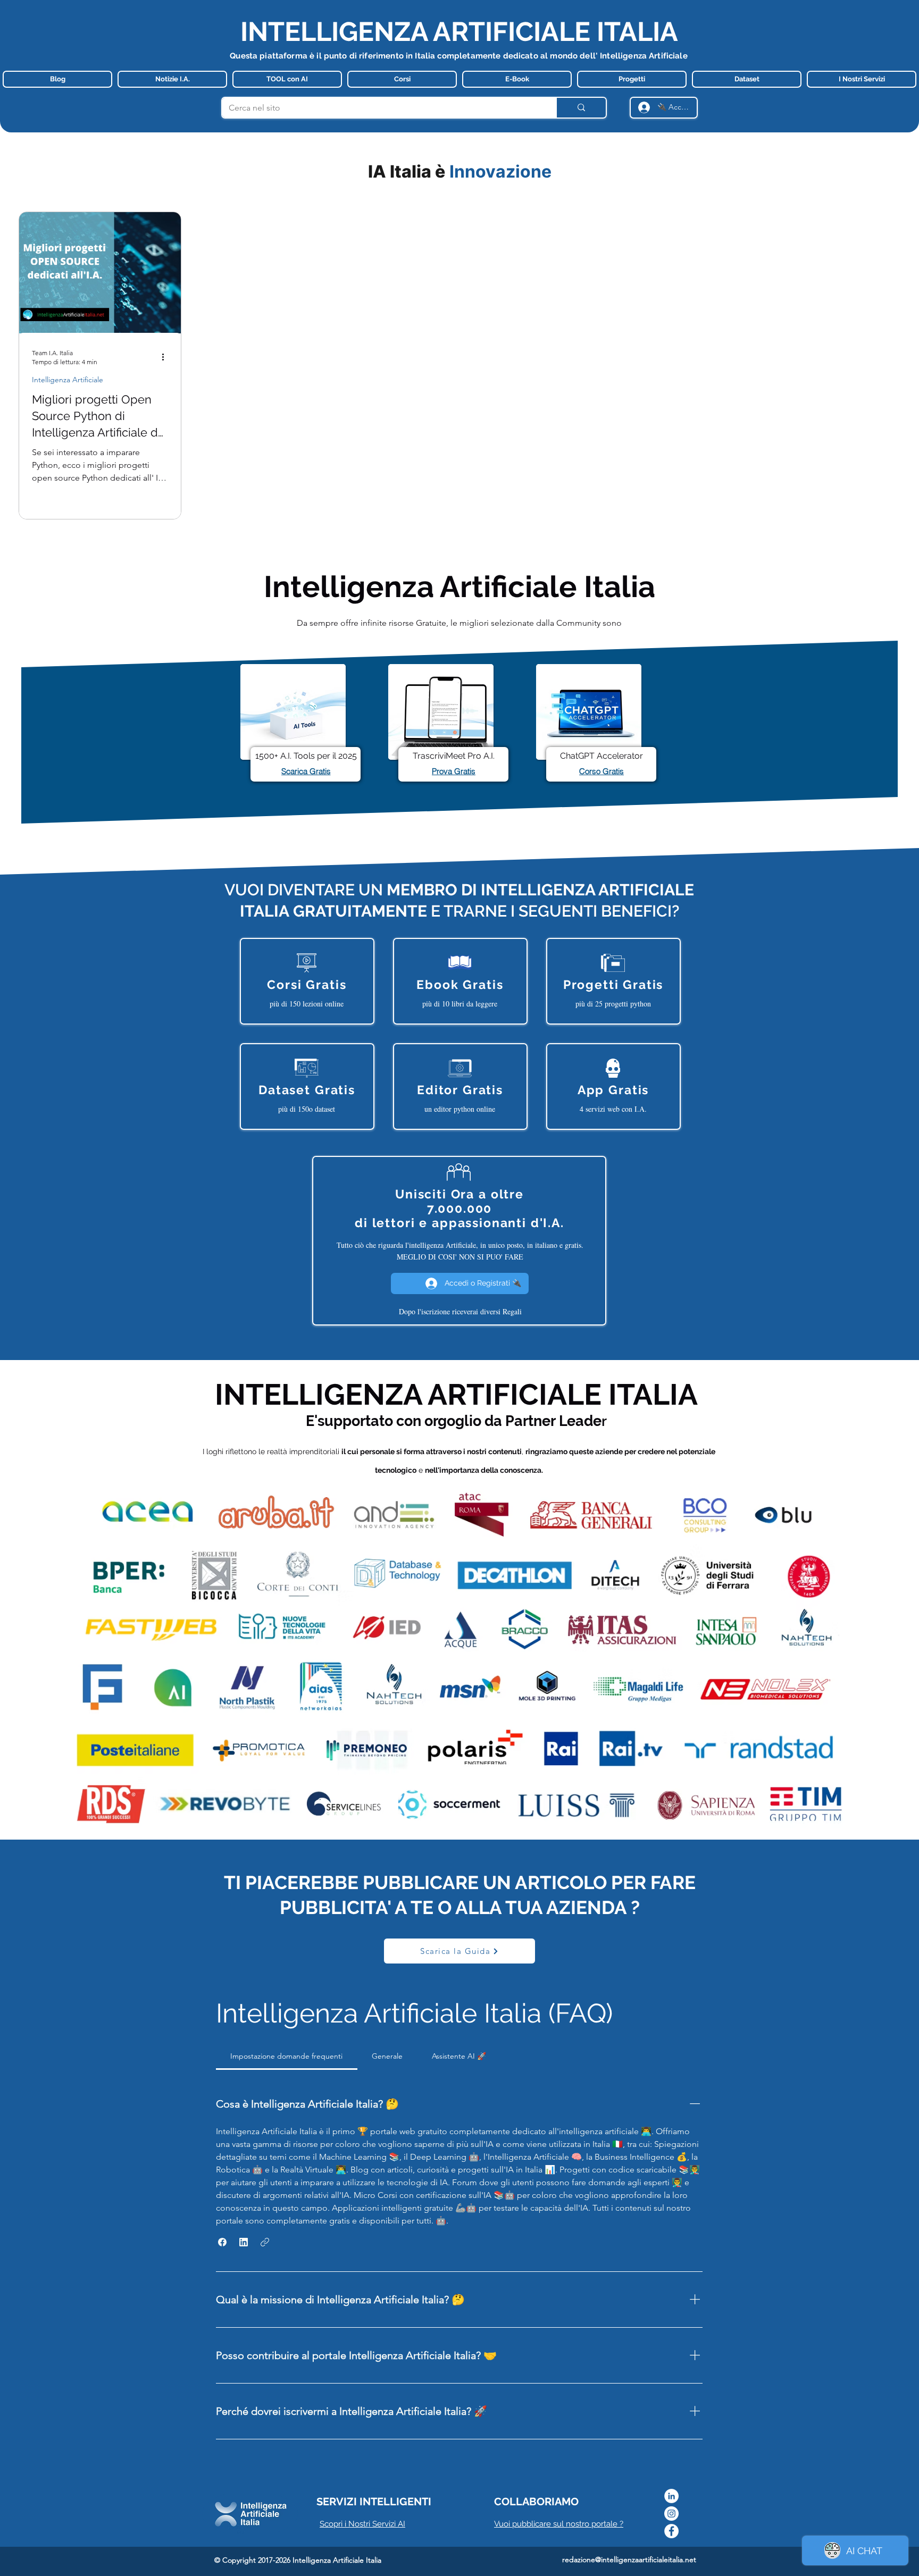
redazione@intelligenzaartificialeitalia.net (629, 2560)
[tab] (287, 2056)
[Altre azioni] (166, 357)
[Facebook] (671, 2531)
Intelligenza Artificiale (68, 380)
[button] (222, 2242)
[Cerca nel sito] (581, 108)
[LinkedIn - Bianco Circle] (671, 2496)
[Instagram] (671, 2514)
